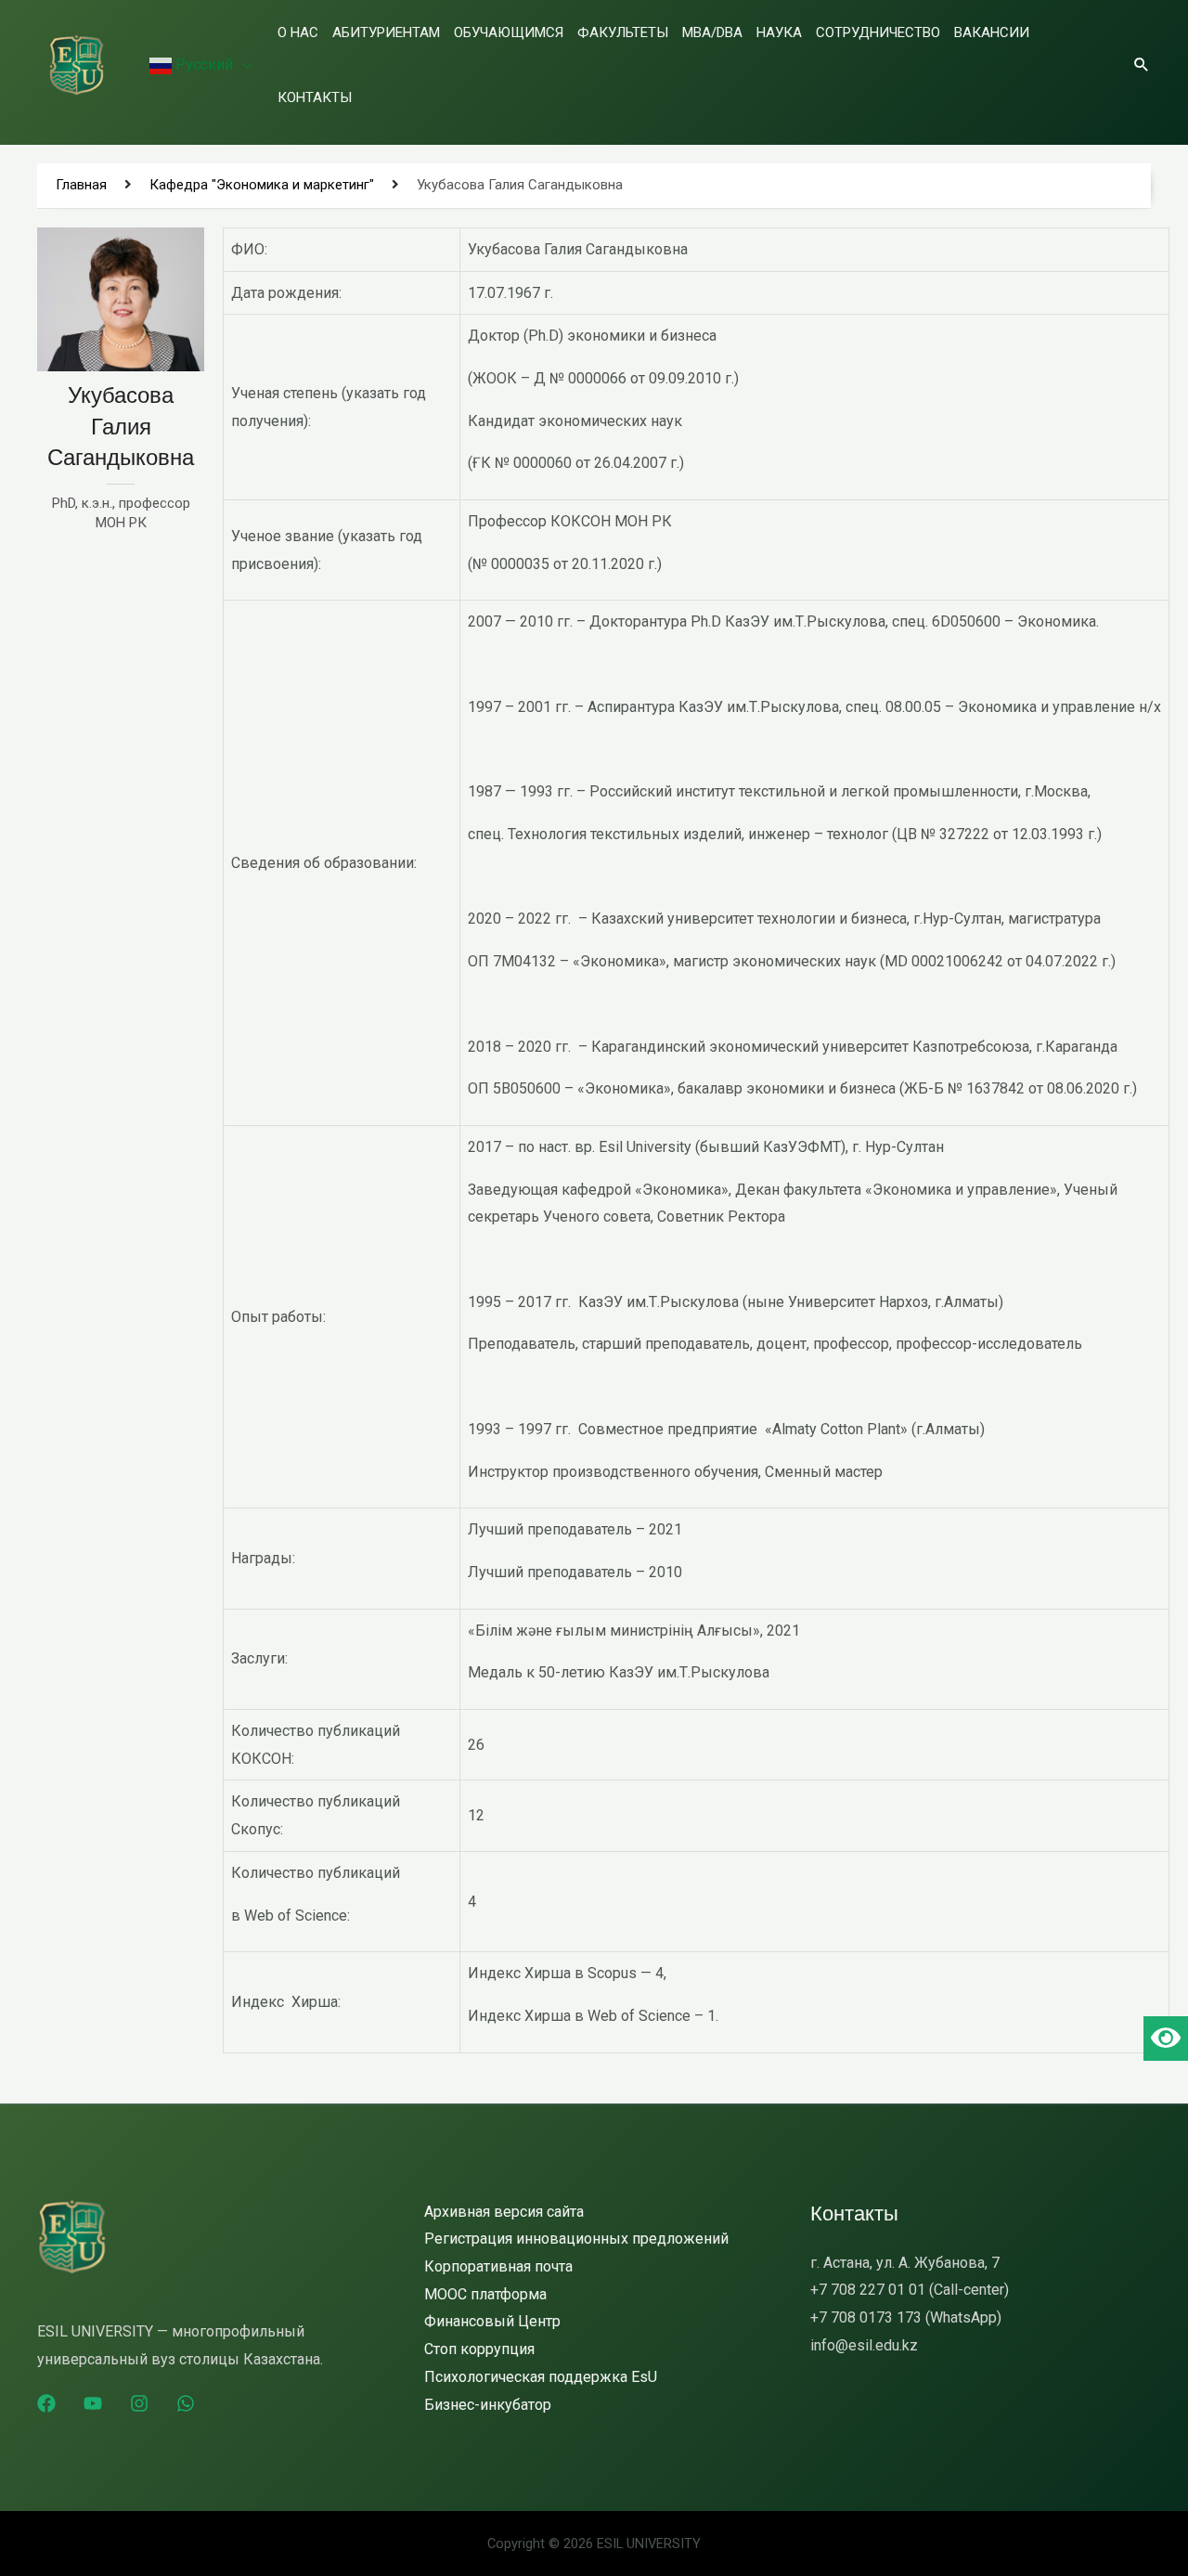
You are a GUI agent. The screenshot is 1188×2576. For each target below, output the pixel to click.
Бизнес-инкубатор (488, 2405)
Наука (779, 32)
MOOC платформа (485, 2294)
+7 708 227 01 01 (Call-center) (910, 2290)
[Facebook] (46, 2403)
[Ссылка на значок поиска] (1142, 64)
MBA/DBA (712, 32)
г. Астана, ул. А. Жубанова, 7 (905, 2263)
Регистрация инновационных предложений (576, 2239)
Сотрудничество (878, 32)
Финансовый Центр (492, 2321)
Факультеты (623, 32)
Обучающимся (509, 32)
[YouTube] (93, 2403)
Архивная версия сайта (504, 2212)
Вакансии (992, 32)
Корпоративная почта (498, 2266)
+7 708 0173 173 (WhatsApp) (906, 2317)
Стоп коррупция (479, 2349)
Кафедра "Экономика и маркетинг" (262, 185)
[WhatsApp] (186, 2403)
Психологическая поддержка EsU (541, 2377)
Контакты (315, 97)
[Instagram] (139, 2403)
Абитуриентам (386, 32)
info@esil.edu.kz (864, 2345)
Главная (81, 185)
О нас (298, 32)
